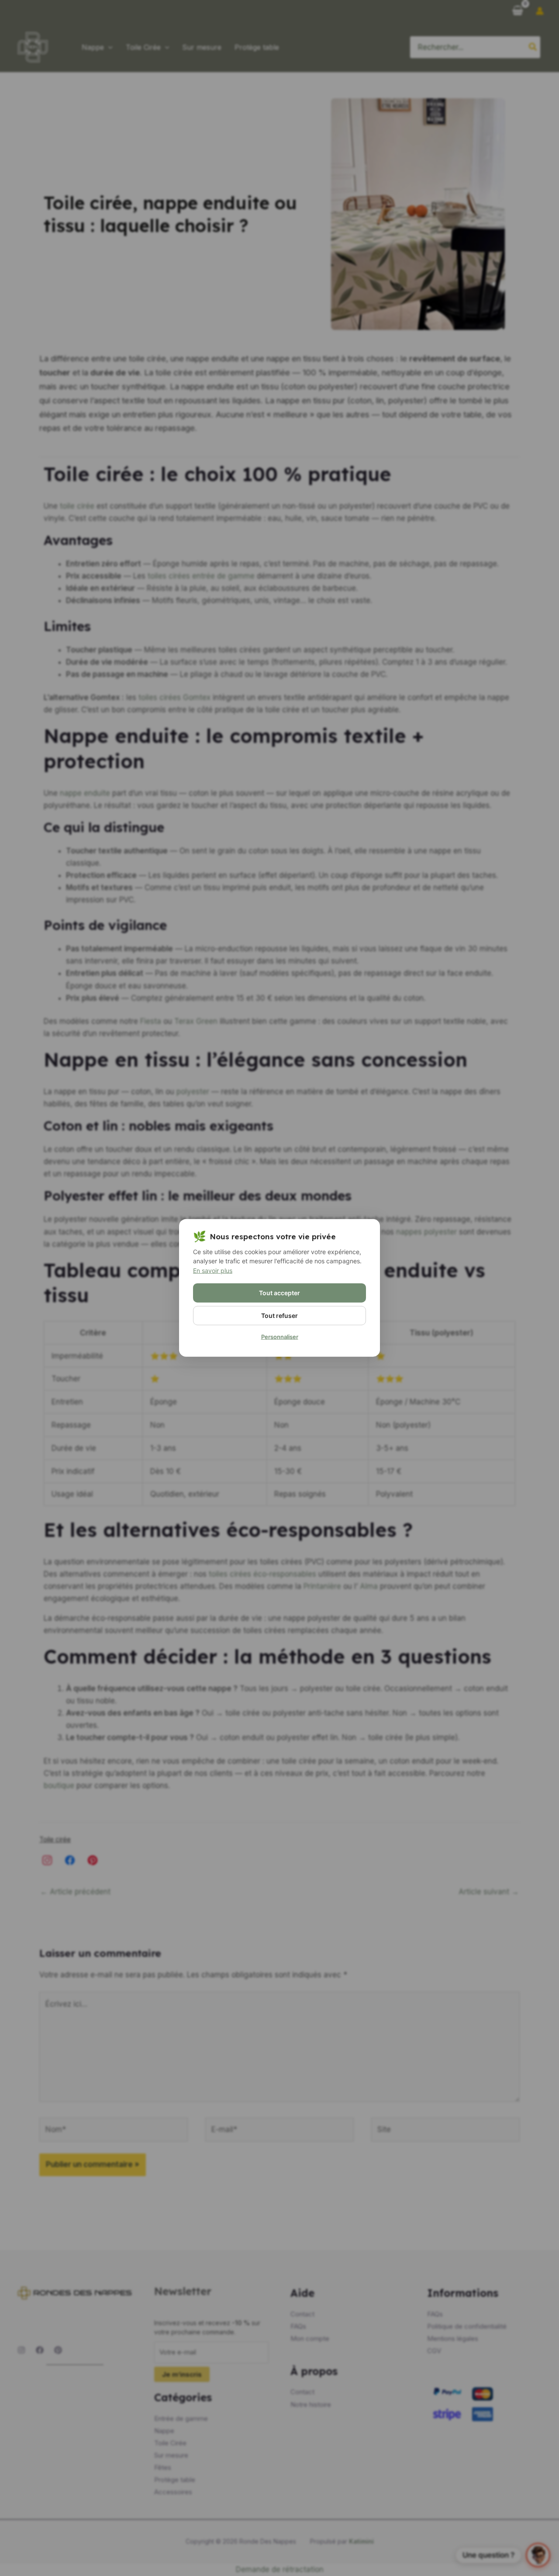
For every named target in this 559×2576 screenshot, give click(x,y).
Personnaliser (280, 1337)
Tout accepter (279, 1293)
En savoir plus (213, 1271)
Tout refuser (279, 1316)
